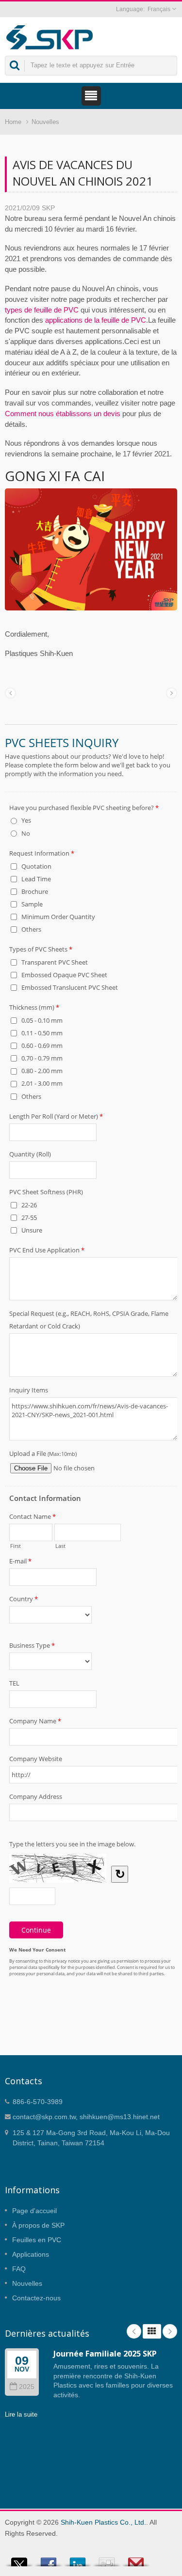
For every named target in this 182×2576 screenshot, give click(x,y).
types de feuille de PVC (42, 310)
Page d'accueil (34, 2211)
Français (159, 9)
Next (170, 2331)
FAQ (19, 2269)
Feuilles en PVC (37, 2240)
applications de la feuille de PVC (96, 320)
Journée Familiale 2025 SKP (105, 2354)
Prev (134, 2331)
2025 (27, 2387)
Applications (31, 2254)
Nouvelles (45, 122)
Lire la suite (21, 2414)
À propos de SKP (38, 2225)
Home (13, 122)
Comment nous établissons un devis (63, 414)
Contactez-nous (36, 2298)
